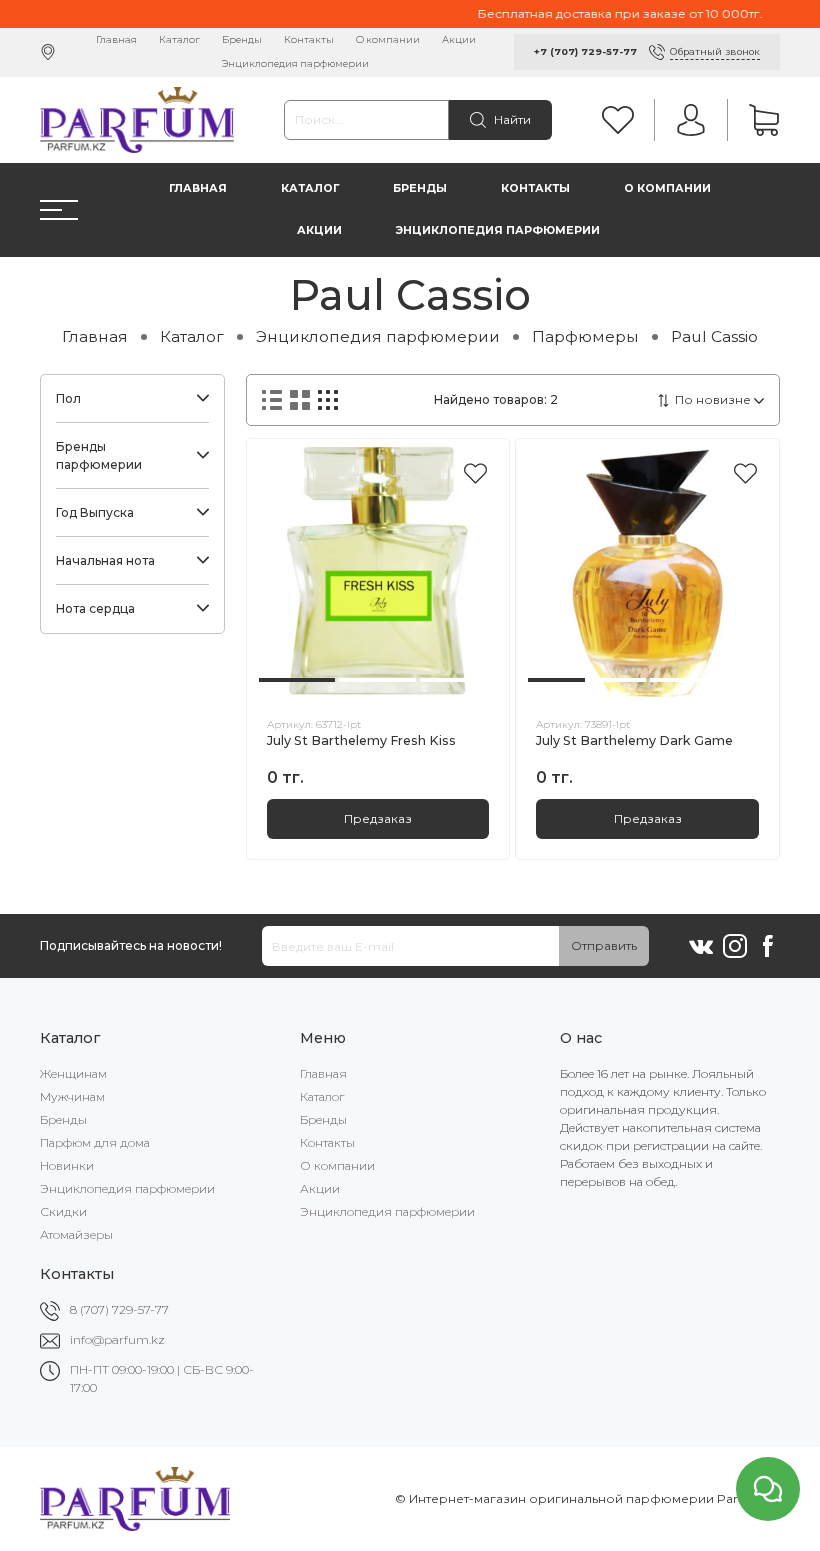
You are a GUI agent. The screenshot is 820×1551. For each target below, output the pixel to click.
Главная (116, 39)
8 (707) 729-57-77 (119, 1309)
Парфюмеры (585, 336)
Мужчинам (72, 1096)
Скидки (63, 1211)
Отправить (604, 945)
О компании (388, 39)
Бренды (242, 39)
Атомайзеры (76, 1234)
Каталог (179, 39)
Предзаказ (378, 818)
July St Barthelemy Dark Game (634, 740)
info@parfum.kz (117, 1339)
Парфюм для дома (95, 1142)
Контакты (309, 39)
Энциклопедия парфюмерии (295, 63)
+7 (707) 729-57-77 (585, 51)
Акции (459, 39)
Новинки (67, 1165)
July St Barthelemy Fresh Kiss (361, 740)
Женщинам (73, 1073)
